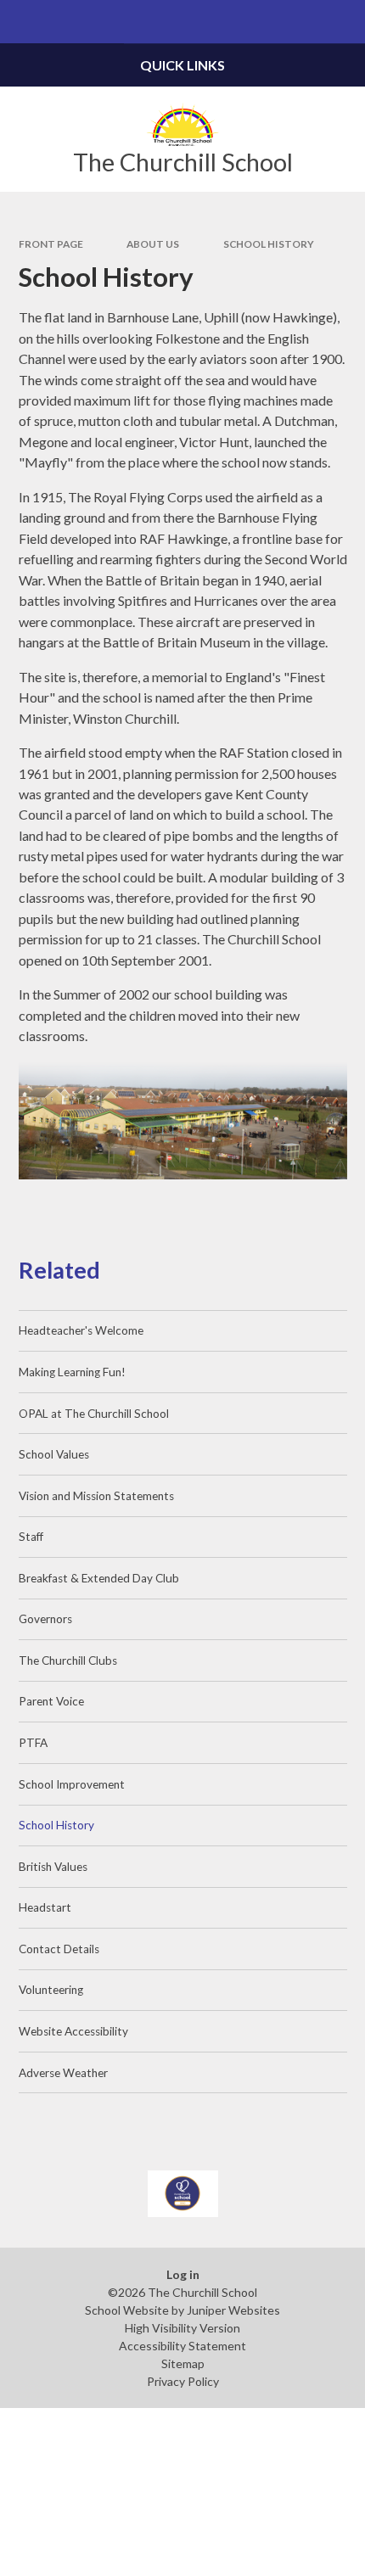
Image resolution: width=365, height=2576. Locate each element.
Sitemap (183, 2363)
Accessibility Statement (182, 2346)
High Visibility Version (182, 2328)
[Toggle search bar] (343, 22)
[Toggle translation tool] (300, 22)
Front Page (51, 244)
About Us (153, 244)
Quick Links (182, 65)
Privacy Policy (183, 2381)
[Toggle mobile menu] (22, 22)
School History (269, 244)
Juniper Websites (233, 2310)
